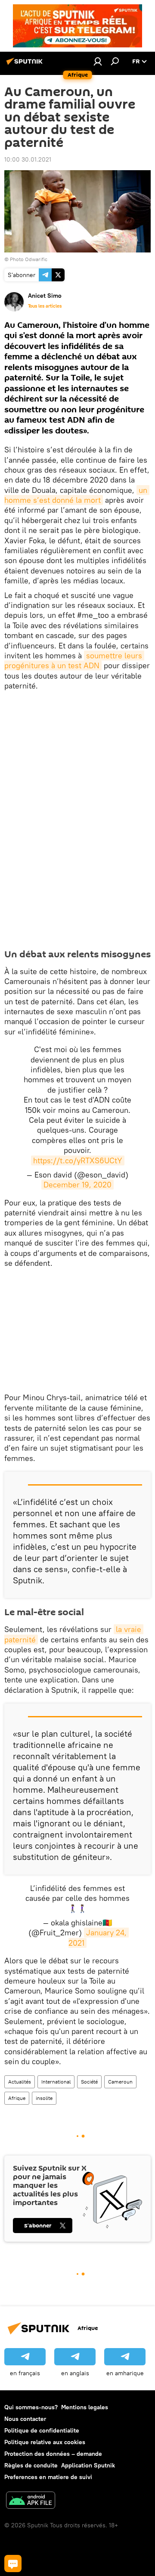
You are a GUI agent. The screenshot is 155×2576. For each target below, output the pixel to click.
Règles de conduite (31, 2465)
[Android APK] (31, 2501)
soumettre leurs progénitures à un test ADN (74, 660)
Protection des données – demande (53, 2454)
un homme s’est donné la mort (77, 495)
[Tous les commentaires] (13, 2564)
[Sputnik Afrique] (26, 65)
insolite (44, 2098)
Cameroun (120, 2082)
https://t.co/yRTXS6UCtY (78, 1160)
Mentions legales (85, 2407)
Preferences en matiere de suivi (48, 2477)
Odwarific (36, 259)
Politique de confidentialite (42, 2430)
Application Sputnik (88, 2465)
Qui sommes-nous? (31, 2407)
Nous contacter (25, 2419)
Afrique (17, 2098)
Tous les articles (45, 306)
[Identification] (98, 61)
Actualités (20, 2082)
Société (89, 2082)
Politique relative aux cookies (45, 2442)
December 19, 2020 (77, 1185)
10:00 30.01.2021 (28, 159)
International (56, 2082)
